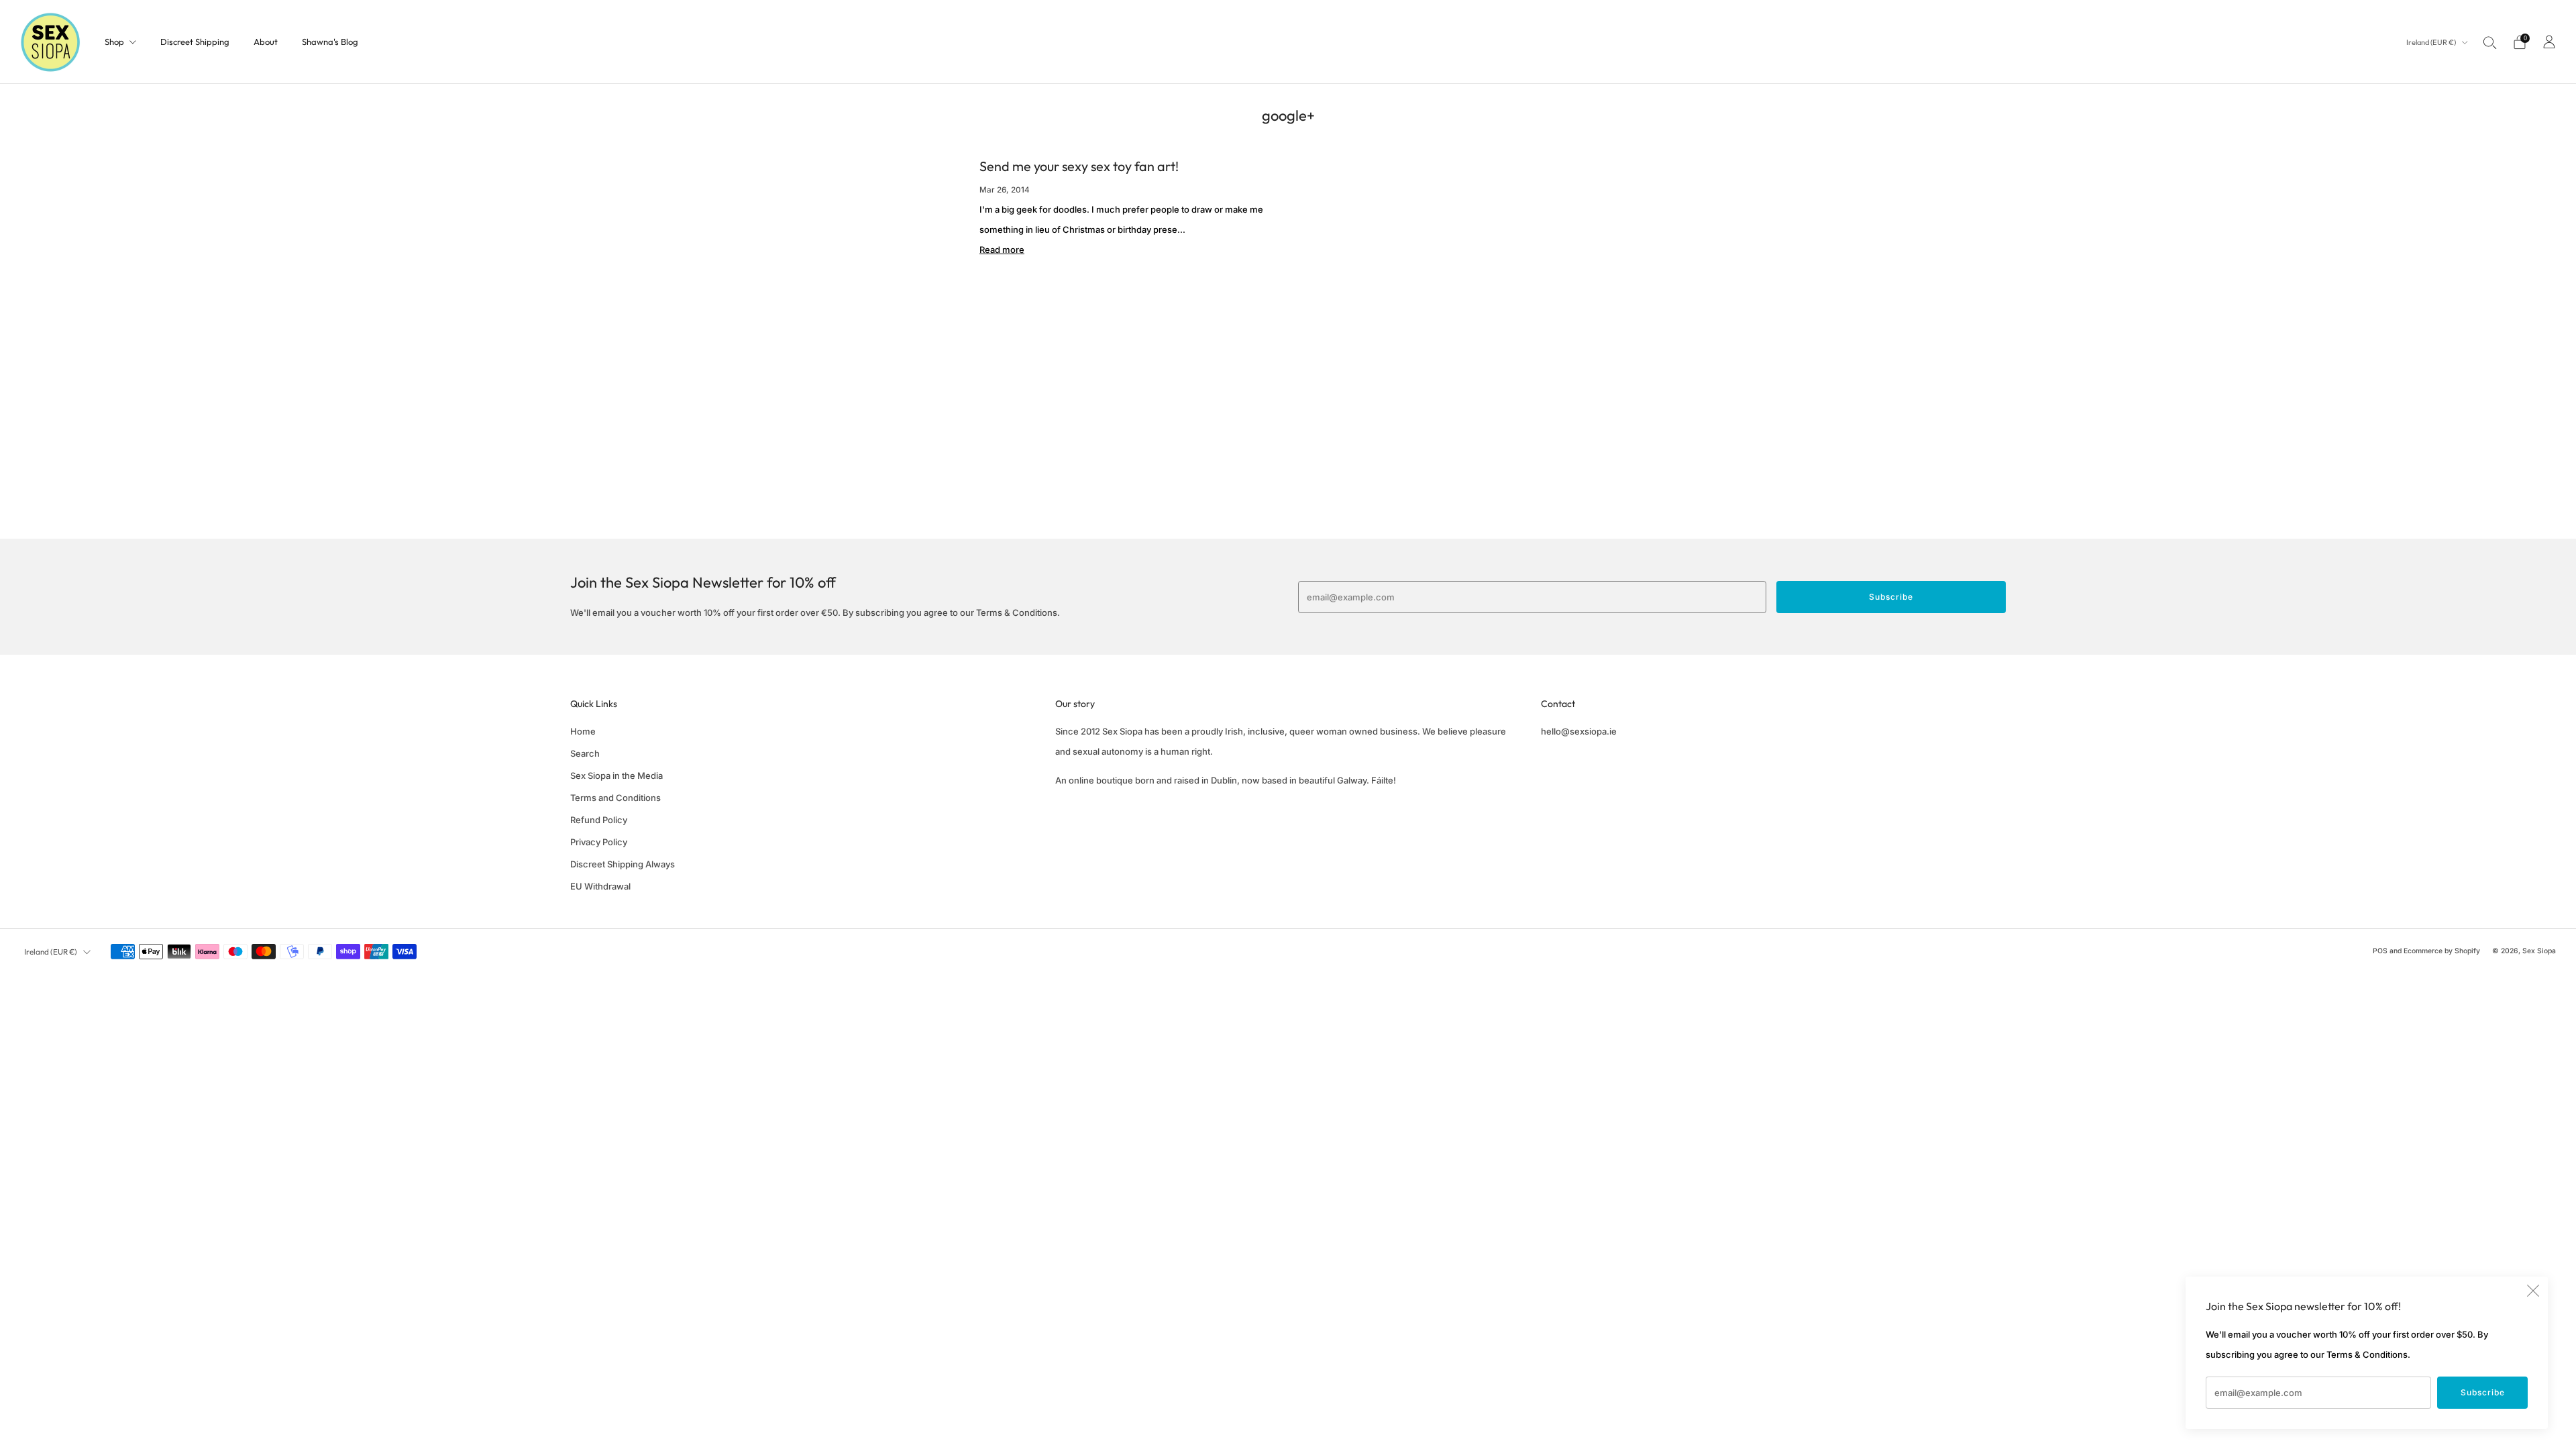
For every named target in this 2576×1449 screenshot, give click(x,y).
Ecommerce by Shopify (2442, 951)
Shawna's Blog (330, 42)
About (266, 42)
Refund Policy (599, 820)
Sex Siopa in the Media (616, 775)
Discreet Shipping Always (623, 864)
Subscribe (2483, 1392)
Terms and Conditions (615, 798)
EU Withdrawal (600, 886)
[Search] (2490, 42)
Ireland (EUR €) (2432, 42)
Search (585, 753)
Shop (114, 42)
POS (2380, 951)
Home (583, 731)
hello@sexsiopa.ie (1579, 731)
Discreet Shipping (195, 42)
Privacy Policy (599, 842)
